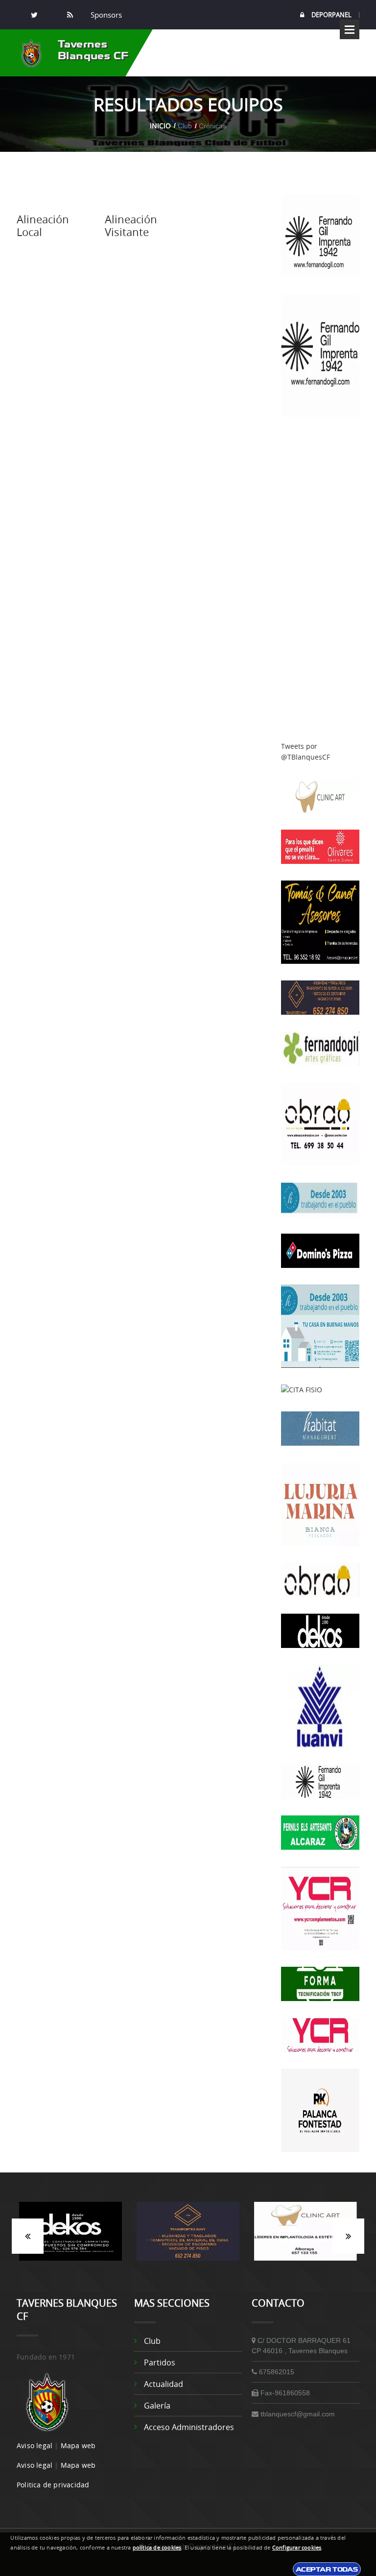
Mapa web (78, 2445)
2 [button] (166, 2266)
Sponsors (105, 15)
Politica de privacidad (53, 2485)
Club (152, 2341)
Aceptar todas (327, 2569)
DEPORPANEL (331, 15)
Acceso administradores (189, 2427)
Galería (157, 2406)
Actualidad (164, 2384)
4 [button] (195, 2266)
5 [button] (210, 2266)
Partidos (160, 2362)
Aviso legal (35, 2445)
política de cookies (157, 2548)
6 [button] (225, 2266)
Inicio (160, 126)
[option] (70, 2236)
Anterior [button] (28, 2236)
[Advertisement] (320, 579)
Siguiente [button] (348, 2236)
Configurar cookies (297, 2548)
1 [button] (151, 2266)
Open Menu (350, 29)
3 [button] (181, 2266)
